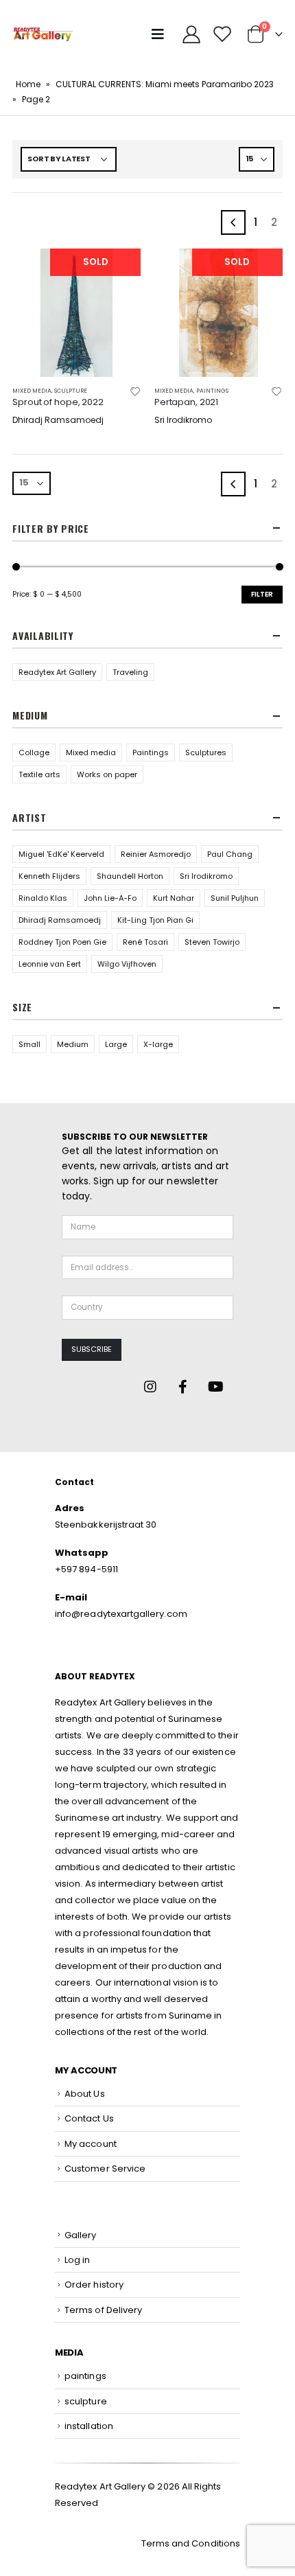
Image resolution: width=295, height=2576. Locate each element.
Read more (118, 271)
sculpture (71, 391)
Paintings (151, 752)
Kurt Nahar (174, 898)
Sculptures (206, 752)
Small (29, 1044)
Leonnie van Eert (50, 964)
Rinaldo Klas (43, 898)
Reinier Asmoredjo (156, 854)
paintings (212, 391)
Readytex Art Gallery (57, 672)
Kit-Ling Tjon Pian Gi (155, 920)
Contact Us (89, 2118)
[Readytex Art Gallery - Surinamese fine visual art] (43, 34)
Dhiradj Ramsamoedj (60, 920)
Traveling (130, 672)
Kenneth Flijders (49, 876)
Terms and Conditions (191, 2543)
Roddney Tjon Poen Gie (62, 942)
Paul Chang (230, 854)
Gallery (80, 2235)
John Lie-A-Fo (110, 898)
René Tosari (145, 942)
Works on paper (107, 774)
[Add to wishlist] (135, 391)
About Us (85, 2094)
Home (28, 84)
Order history (94, 2285)
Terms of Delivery (103, 2310)
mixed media (32, 391)
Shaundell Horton (130, 876)
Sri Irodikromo (206, 876)
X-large (158, 1044)
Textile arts (39, 774)
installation (89, 2426)
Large (116, 1044)
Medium (73, 1044)
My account (91, 2144)
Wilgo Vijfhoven (127, 964)
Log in (77, 2260)
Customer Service (105, 2169)
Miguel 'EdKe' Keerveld (61, 854)
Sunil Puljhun (235, 898)
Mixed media (91, 752)
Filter (262, 594)
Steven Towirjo (212, 942)
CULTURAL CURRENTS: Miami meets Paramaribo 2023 (165, 84)
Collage (34, 752)
